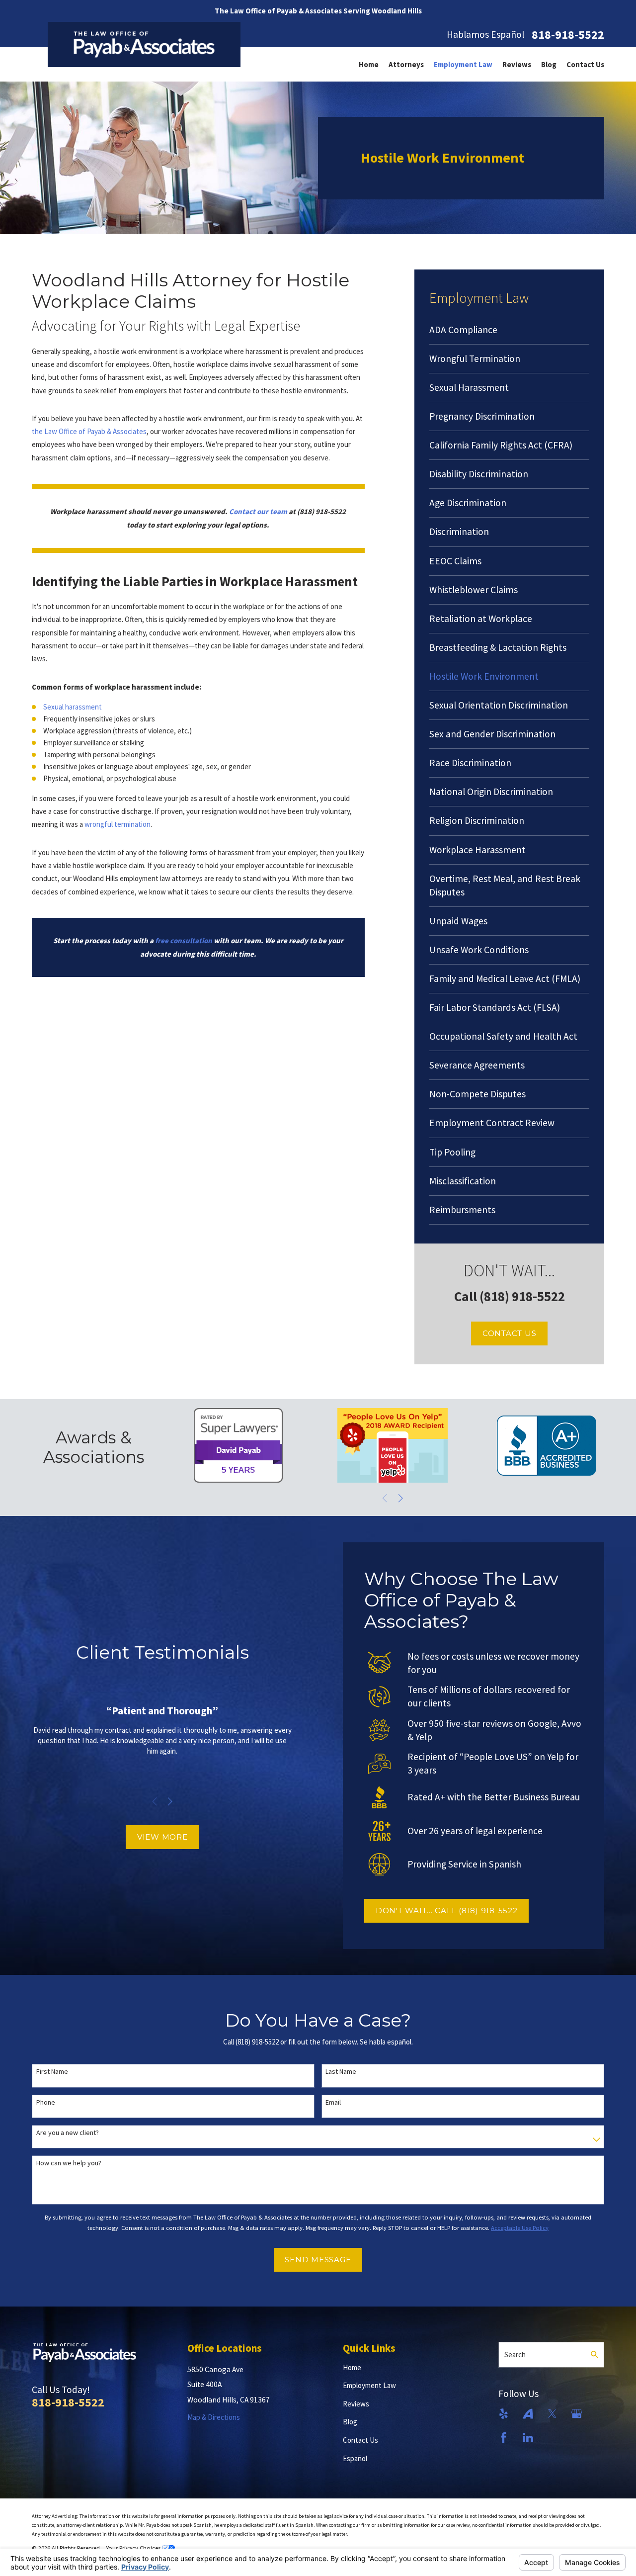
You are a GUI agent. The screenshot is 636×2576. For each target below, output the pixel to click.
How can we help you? (69, 2163)
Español (355, 2458)
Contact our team (258, 511)
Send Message (318, 2260)
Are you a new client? (68, 2133)
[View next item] (401, 1498)
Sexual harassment (73, 707)
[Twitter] (552, 2414)
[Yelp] (504, 2414)
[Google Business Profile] (577, 2414)
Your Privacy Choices (134, 2548)
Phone (46, 2102)
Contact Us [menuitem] (585, 64)
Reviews (356, 2404)
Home (352, 2367)
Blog (350, 2422)
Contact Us (510, 1333)
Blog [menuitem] (549, 64)
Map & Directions (214, 2417)
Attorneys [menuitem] (406, 64)
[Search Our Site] (595, 2354)
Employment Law (369, 2385)
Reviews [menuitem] (517, 64)
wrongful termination (118, 824)
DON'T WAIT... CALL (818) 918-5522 (447, 1910)
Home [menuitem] (369, 64)
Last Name (341, 2072)
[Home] (144, 44)
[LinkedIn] (528, 2438)
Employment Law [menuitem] (463, 64)
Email (333, 2102)
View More (162, 1837)
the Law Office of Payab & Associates (89, 431)
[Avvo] (528, 2414)
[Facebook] (504, 2438)
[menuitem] (509, 330)
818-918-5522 (568, 35)
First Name (52, 2072)
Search (515, 2354)
